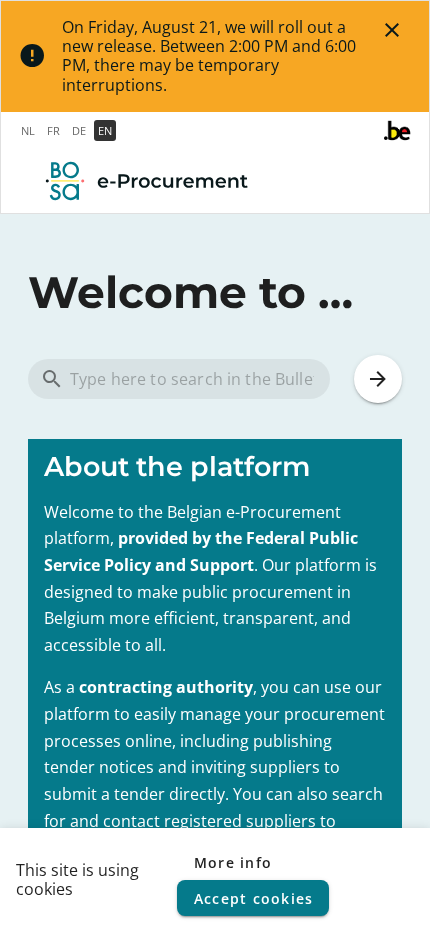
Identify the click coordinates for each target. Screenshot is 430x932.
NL (28, 130)
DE (79, 130)
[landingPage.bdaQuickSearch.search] (378, 379)
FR (53, 130)
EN (105, 130)
